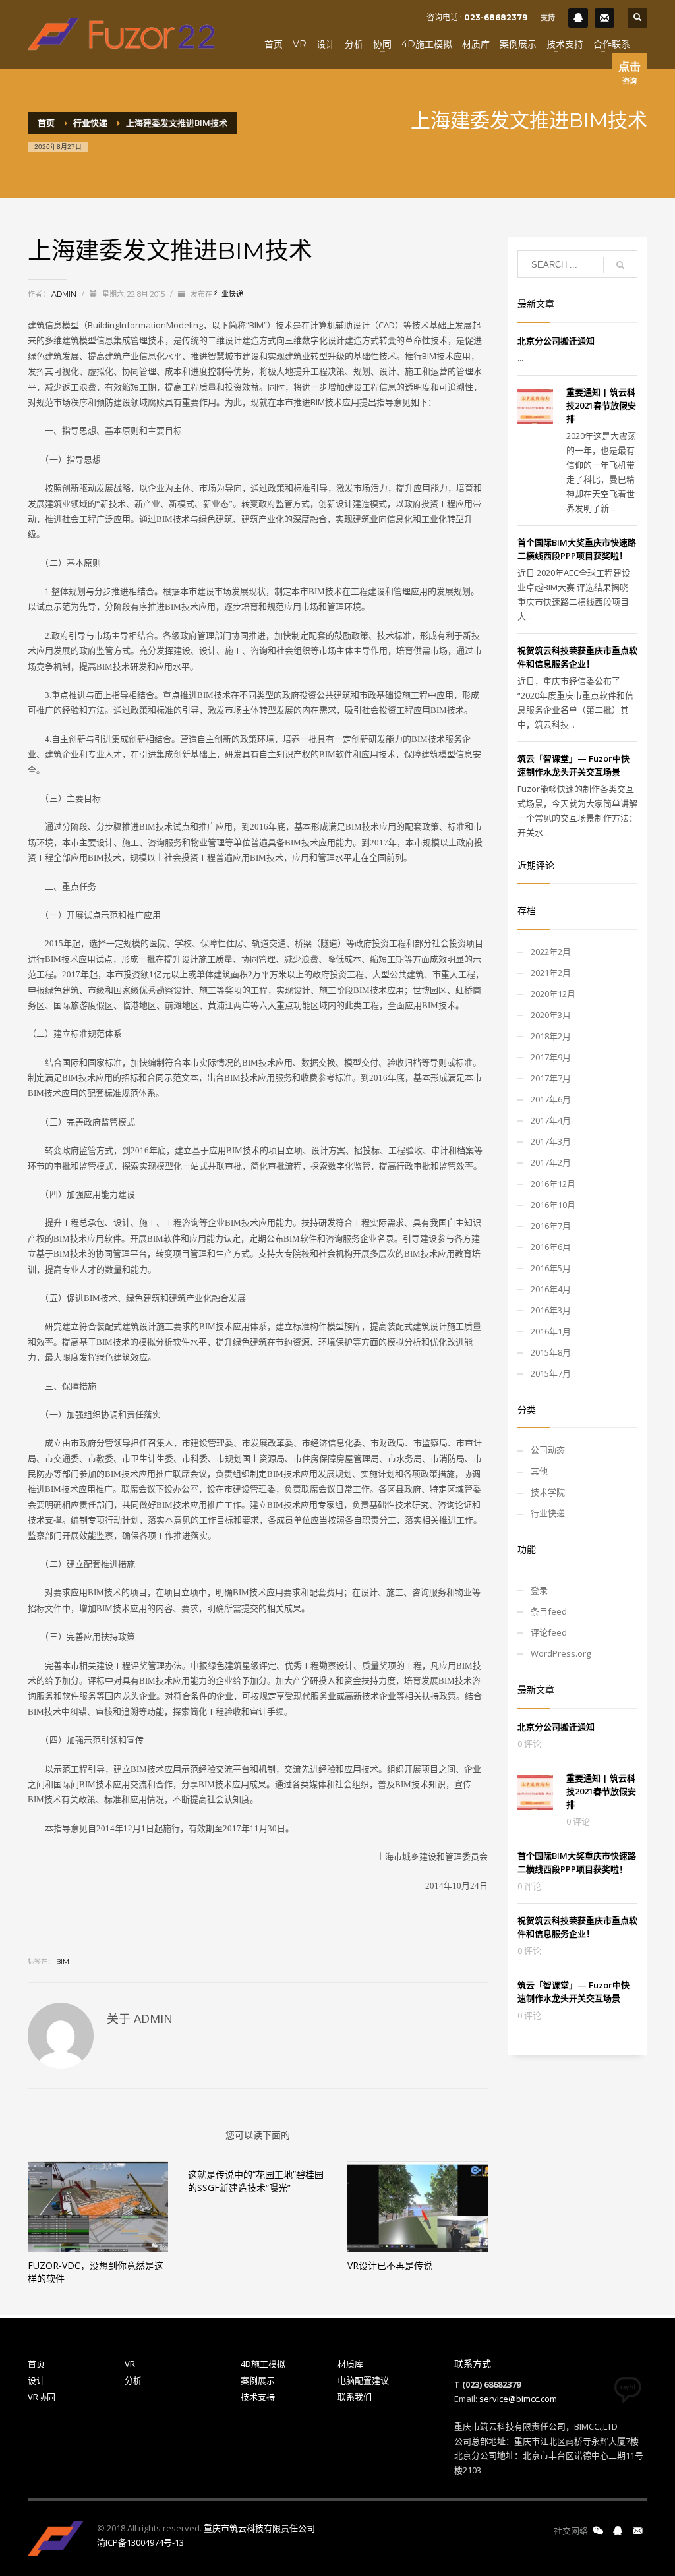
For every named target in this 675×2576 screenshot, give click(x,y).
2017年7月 (551, 1078)
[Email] (604, 18)
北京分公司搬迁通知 (556, 341)
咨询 (630, 72)
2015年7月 (551, 1373)
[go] (620, 265)
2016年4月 (551, 1289)
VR (130, 2364)
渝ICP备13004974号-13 (140, 2542)
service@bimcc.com (518, 2399)
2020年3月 (551, 1015)
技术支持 (258, 2397)
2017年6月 (551, 1099)
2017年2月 (551, 1162)
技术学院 (548, 1492)
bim (63, 1961)
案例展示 (258, 2380)
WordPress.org (561, 1653)
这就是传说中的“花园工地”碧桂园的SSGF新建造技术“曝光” (256, 2181)
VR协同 (42, 2397)
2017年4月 (551, 1120)
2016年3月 (551, 1310)
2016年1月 (551, 1331)
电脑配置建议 (363, 2380)
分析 (133, 2380)
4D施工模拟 (263, 2364)
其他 (539, 1471)
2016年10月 (553, 1205)
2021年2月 (551, 973)
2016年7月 (551, 1226)
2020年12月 (553, 994)
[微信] (598, 2531)
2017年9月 (551, 1057)
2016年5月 (551, 1268)
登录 (539, 1590)
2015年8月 (551, 1352)
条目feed (549, 1611)
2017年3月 (551, 1141)
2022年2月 (551, 952)
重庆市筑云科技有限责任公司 (259, 2528)
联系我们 (355, 2397)
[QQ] (578, 18)
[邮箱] (637, 2531)
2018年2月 (551, 1036)
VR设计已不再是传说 (390, 2265)
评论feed (549, 1632)
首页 (36, 2364)
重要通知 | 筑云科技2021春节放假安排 (601, 405)
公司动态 (548, 1450)
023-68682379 (496, 17)
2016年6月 (551, 1247)
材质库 (350, 2364)
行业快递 (229, 294)
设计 (36, 2380)
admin (65, 294)
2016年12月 (553, 1184)
